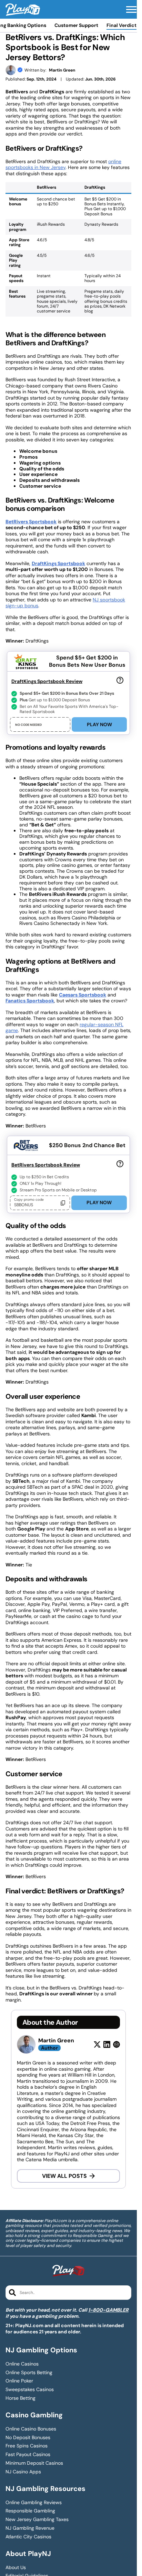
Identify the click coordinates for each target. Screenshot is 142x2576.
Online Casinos (22, 2364)
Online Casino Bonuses (31, 2429)
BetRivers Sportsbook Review (46, 1165)
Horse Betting (21, 2398)
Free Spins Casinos (27, 2446)
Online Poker (19, 2381)
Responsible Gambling (30, 2511)
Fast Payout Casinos (28, 2455)
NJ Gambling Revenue (30, 2528)
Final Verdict (121, 25)
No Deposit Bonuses (28, 2438)
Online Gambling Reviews (34, 2503)
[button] (131, 10)
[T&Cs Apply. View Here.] (120, 680)
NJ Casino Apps (23, 2472)
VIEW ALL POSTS (64, 2176)
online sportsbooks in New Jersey (63, 165)
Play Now (99, 724)
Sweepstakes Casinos (30, 2390)
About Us (16, 2568)
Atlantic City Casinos (28, 2537)
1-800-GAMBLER (108, 2310)
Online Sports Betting (29, 2373)
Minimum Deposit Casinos (34, 2463)
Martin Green (62, 70)
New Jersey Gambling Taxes (37, 2519)
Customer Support (76, 25)
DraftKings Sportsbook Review (47, 681)
